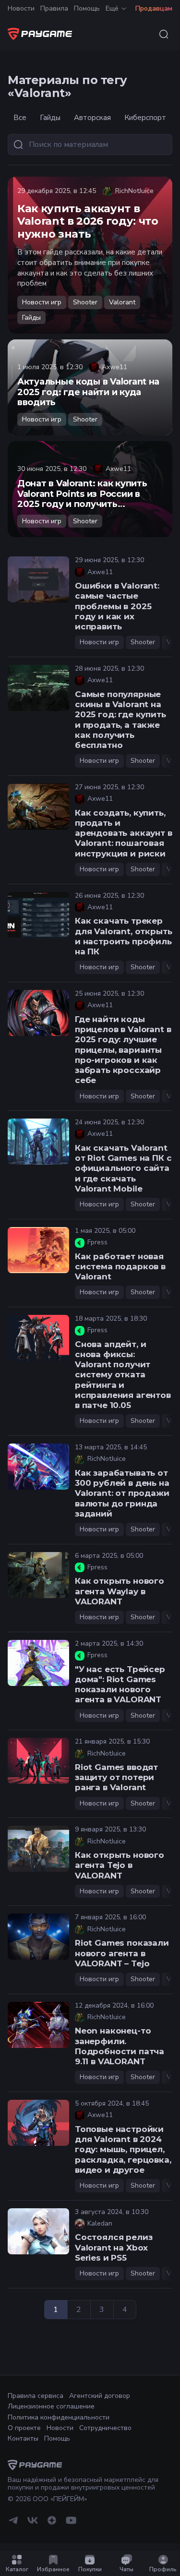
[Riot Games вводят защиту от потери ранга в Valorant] (38, 1761)
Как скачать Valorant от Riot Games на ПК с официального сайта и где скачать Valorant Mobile (123, 1168)
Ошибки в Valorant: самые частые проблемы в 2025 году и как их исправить (117, 606)
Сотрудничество (105, 2428)
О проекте (24, 2428)
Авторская (92, 118)
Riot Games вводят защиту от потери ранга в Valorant (116, 1777)
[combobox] (164, 34)
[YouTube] (71, 2524)
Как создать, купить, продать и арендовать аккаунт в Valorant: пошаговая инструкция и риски (124, 833)
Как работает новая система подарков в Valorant (120, 1267)
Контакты (23, 2438)
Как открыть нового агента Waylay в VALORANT (120, 1591)
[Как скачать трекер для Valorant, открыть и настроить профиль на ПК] (38, 915)
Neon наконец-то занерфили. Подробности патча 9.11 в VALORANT (120, 2046)
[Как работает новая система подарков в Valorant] (38, 1250)
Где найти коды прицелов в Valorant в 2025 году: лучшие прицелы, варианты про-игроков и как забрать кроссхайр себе (123, 1050)
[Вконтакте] (33, 2524)
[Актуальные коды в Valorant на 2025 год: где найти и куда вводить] (90, 387)
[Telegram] (13, 2524)
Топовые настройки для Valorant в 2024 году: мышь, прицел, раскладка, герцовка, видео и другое (123, 2149)
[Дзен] (52, 2524)
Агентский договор (100, 2396)
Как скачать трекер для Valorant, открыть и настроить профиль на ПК (123, 936)
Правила (54, 8)
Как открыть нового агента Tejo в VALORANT (120, 1865)
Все (20, 118)
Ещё (112, 8)
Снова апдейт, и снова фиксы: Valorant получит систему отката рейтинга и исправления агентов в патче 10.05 (123, 1375)
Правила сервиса (36, 2396)
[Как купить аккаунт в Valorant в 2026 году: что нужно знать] (90, 255)
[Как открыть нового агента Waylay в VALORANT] (38, 1575)
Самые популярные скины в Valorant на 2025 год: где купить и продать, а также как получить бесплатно (120, 720)
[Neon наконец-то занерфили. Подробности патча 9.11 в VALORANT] (38, 2025)
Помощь (87, 8)
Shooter (85, 302)
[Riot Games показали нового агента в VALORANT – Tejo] (38, 1937)
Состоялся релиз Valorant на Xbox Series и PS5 (114, 2247)
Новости (21, 8)
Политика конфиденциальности (59, 2417)
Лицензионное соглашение (51, 2406)
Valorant (122, 302)
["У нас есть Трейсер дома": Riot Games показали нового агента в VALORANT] (38, 1663)
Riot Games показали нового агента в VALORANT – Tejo (122, 1953)
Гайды (50, 118)
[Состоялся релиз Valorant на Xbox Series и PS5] (38, 2231)
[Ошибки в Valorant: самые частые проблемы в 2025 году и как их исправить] (38, 579)
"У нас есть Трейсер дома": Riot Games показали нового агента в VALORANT (120, 1685)
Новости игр (42, 302)
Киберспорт (145, 118)
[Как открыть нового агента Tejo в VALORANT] (38, 1849)
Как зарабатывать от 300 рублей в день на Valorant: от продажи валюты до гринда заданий (122, 1493)
